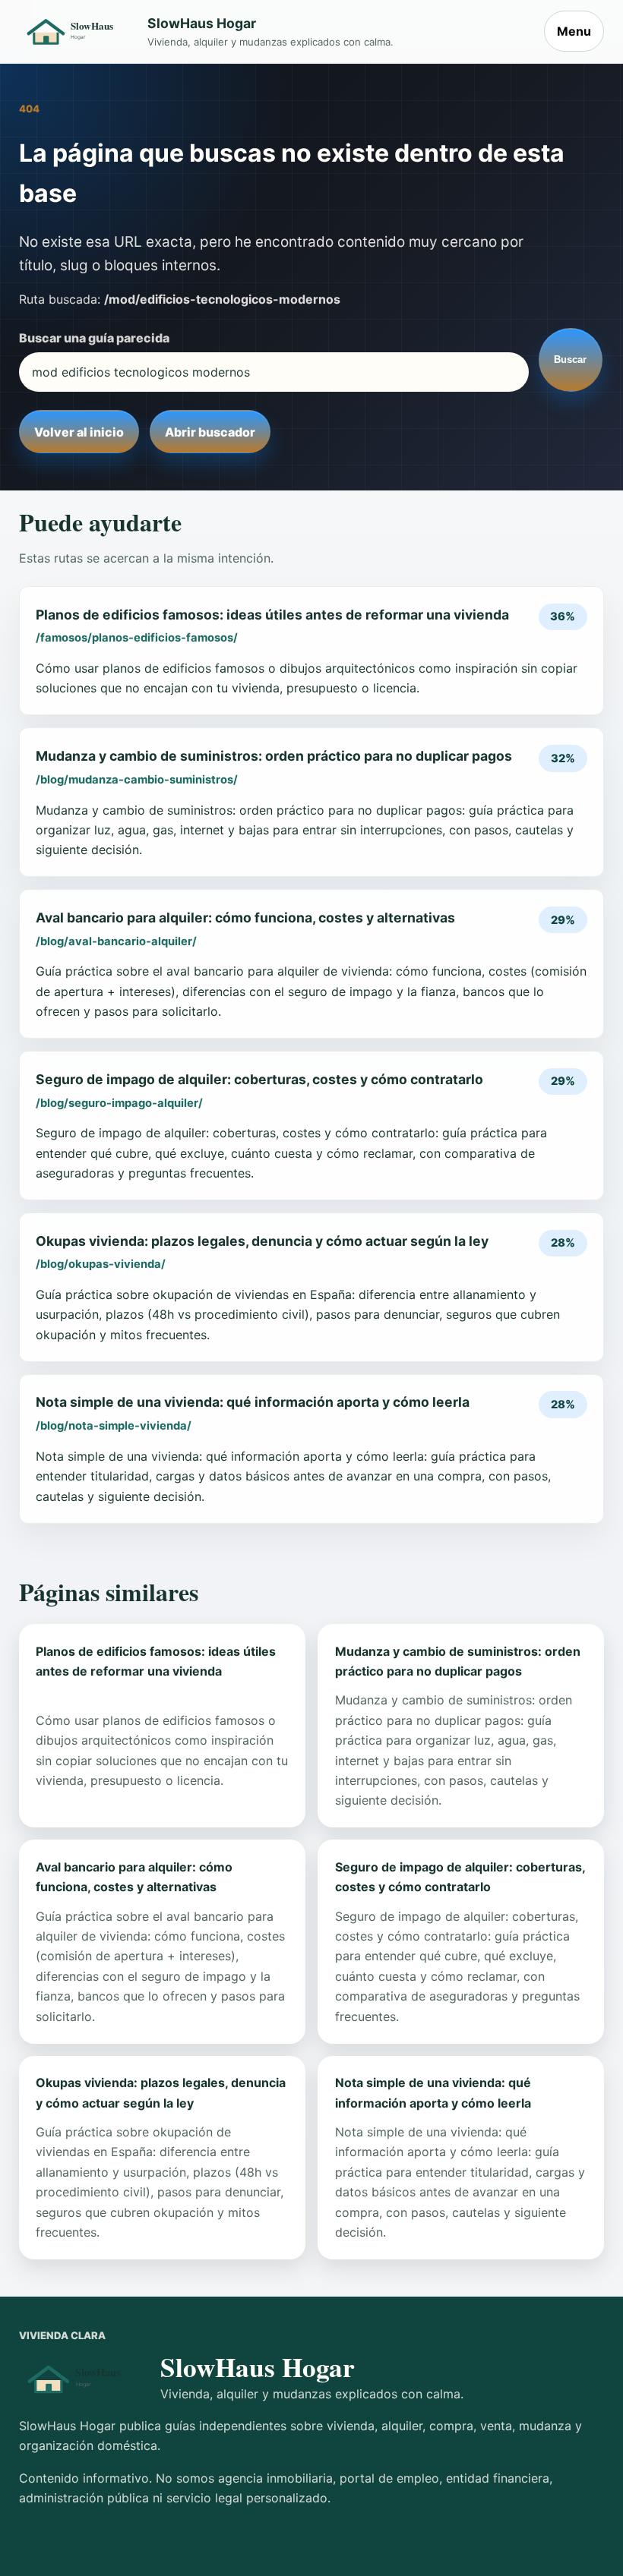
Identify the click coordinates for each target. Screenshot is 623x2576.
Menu (574, 31)
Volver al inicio (79, 432)
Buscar (570, 359)
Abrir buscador (210, 432)
